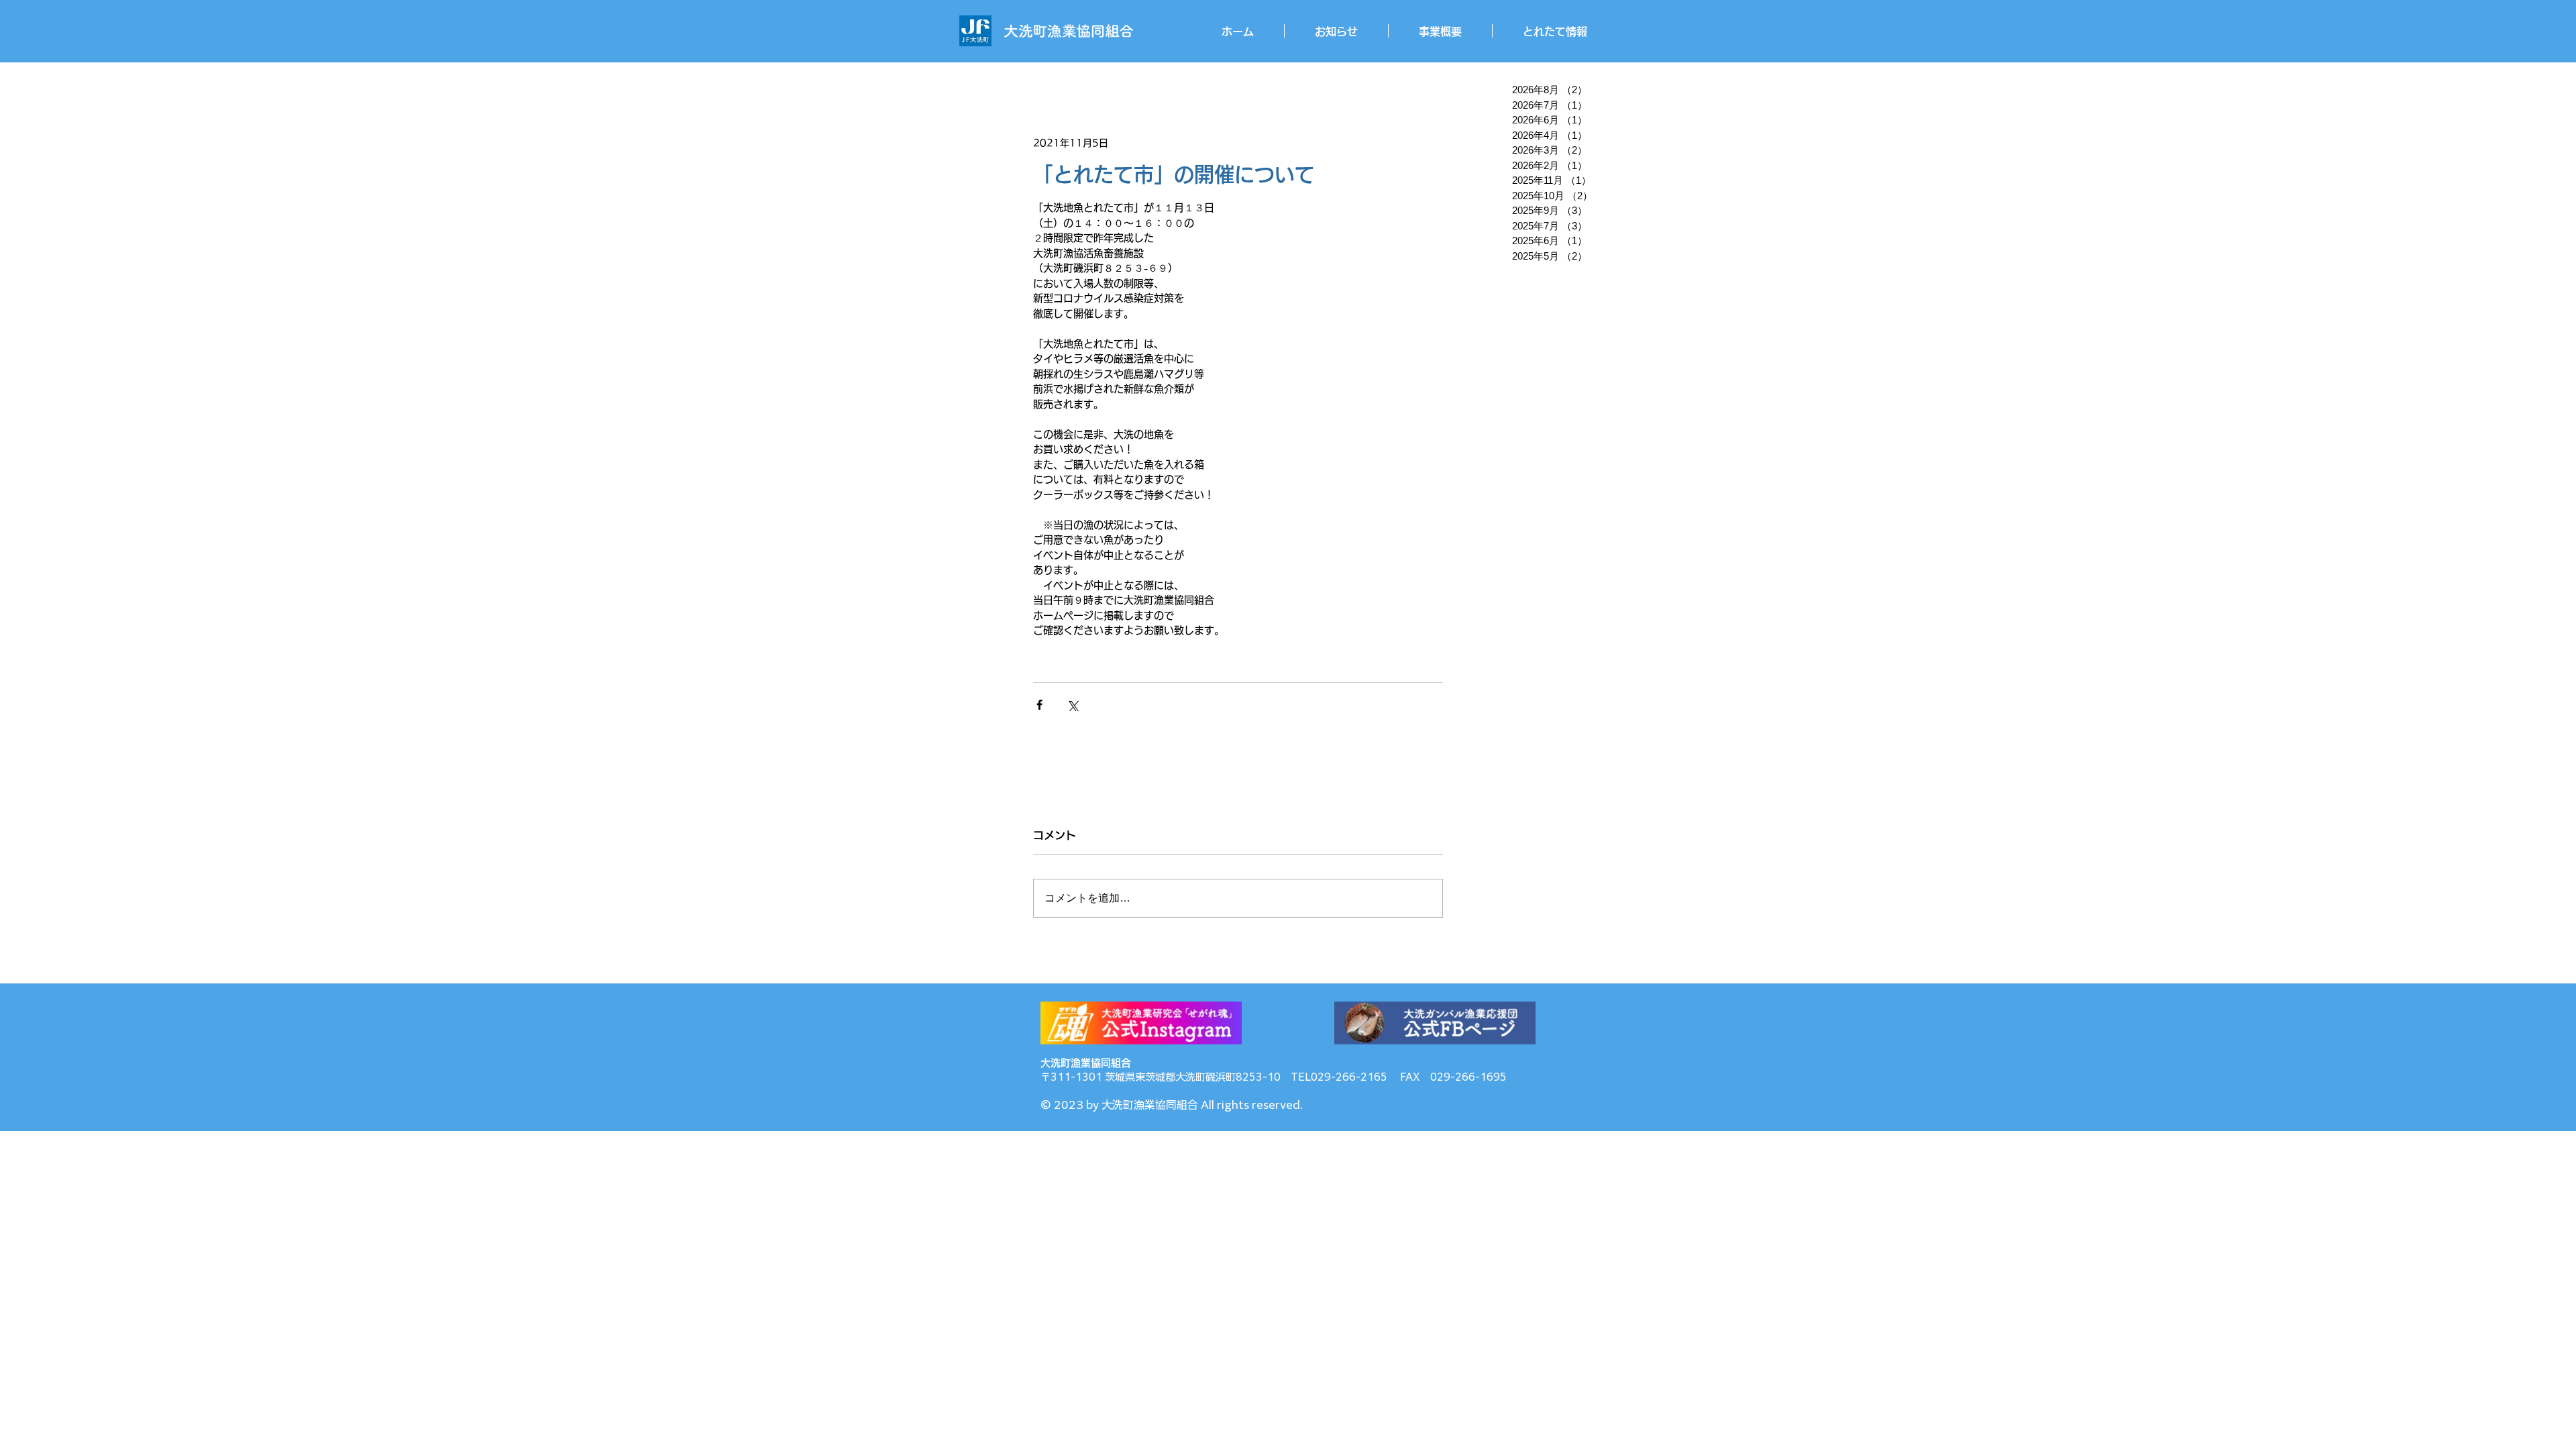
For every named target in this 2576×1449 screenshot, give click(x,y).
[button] (1440, 31)
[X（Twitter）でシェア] (1072, 705)
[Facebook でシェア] (1039, 705)
